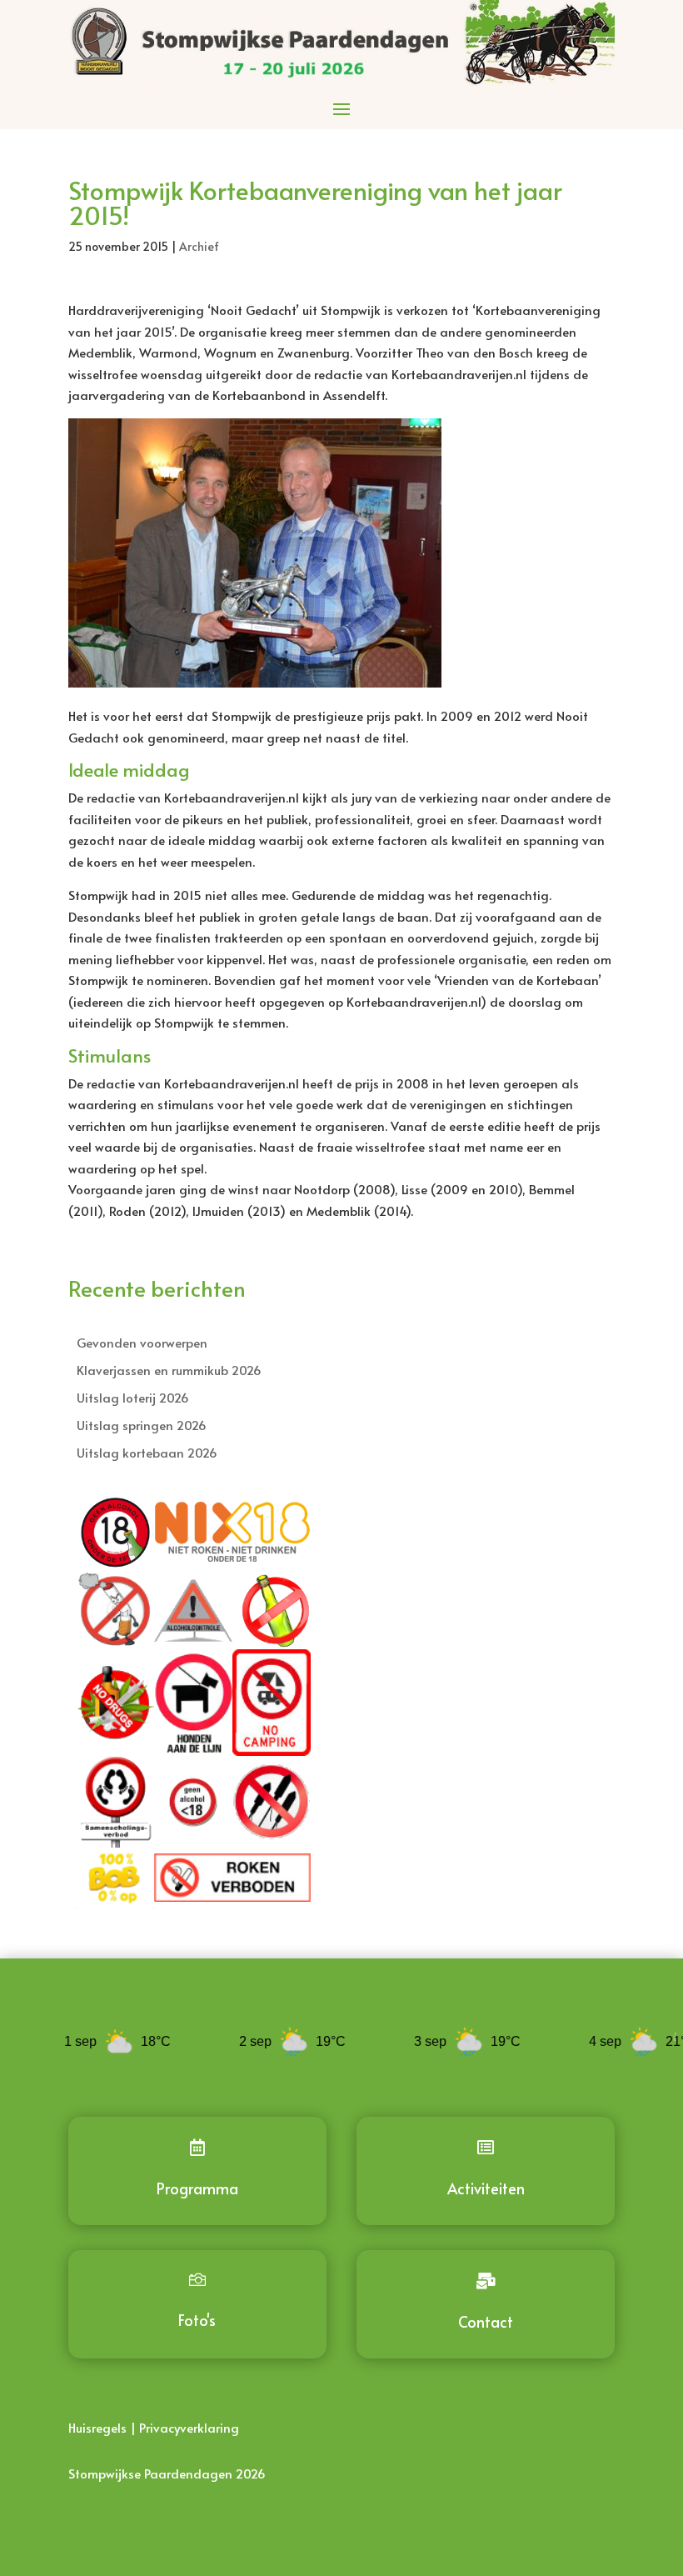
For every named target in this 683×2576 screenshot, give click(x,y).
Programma (197, 2188)
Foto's (197, 2320)
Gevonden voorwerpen (142, 1342)
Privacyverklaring (189, 2427)
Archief (199, 246)
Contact (486, 2321)
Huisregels (97, 2427)
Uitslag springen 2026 (142, 1425)
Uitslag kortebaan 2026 (147, 1452)
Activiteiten (486, 2188)
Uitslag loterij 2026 (133, 1397)
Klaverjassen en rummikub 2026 (169, 1370)
